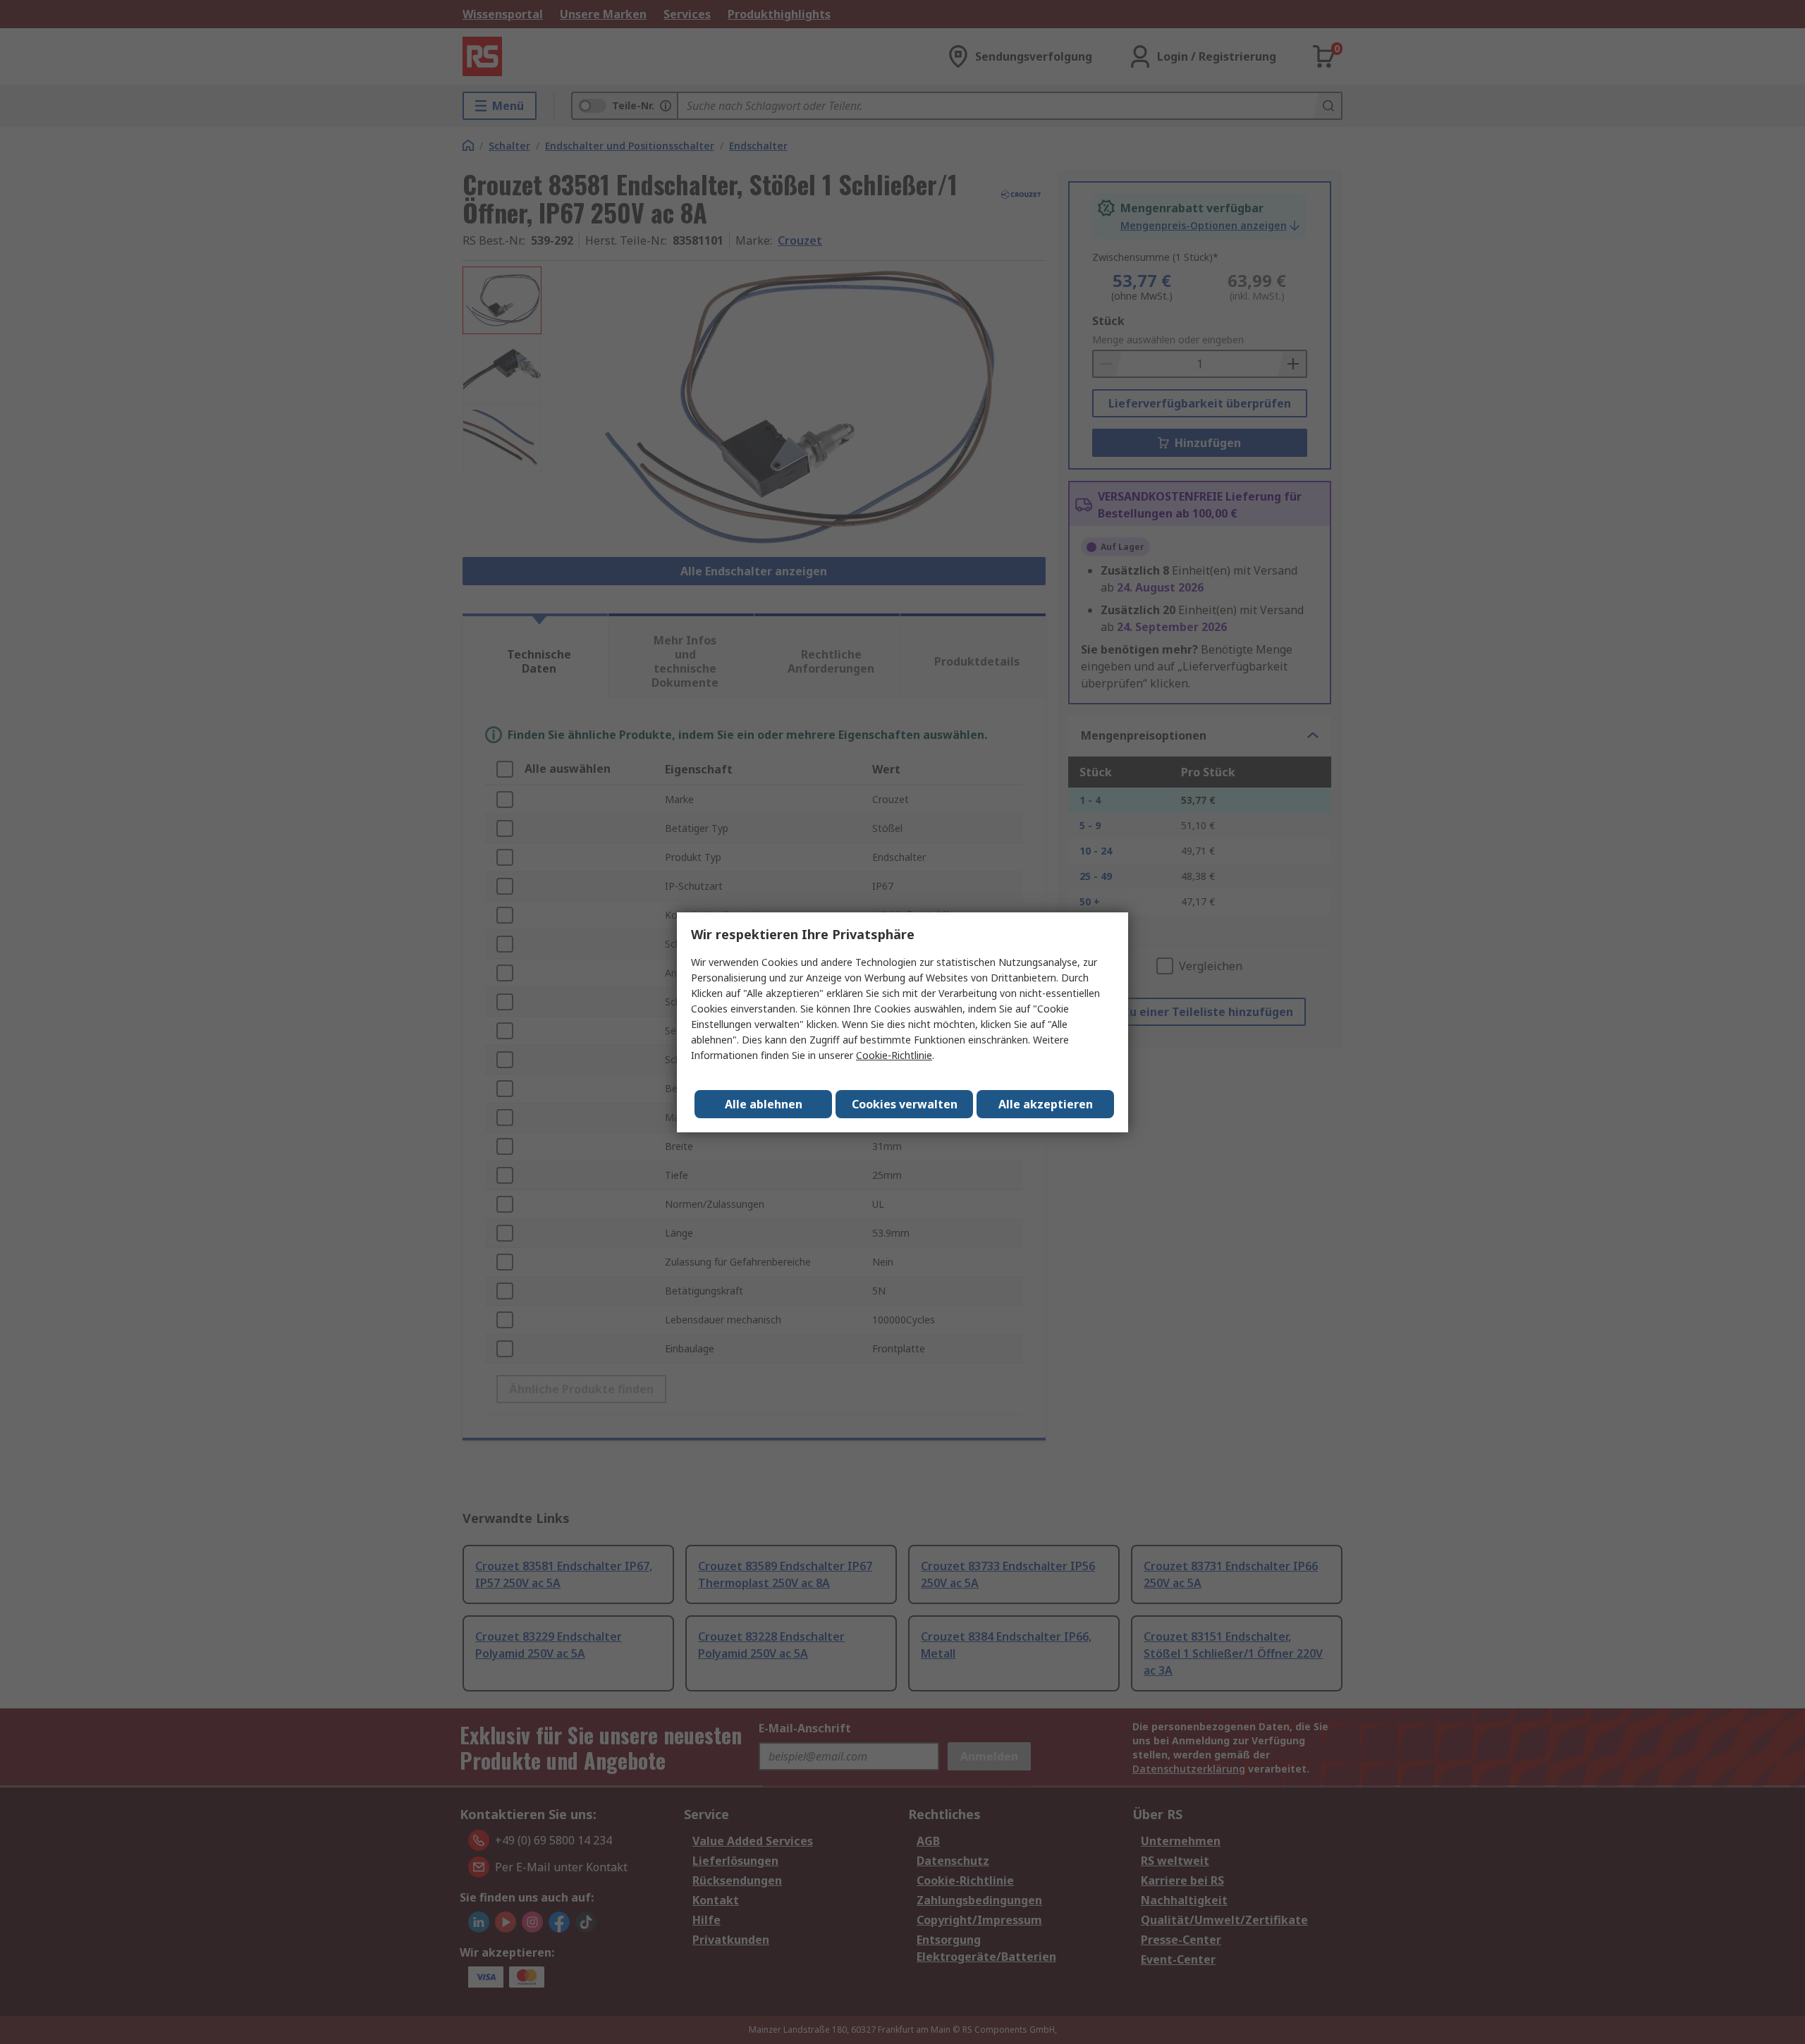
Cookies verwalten (905, 1104)
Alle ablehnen (764, 1104)
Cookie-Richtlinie (894, 1055)
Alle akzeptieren (1046, 1104)
